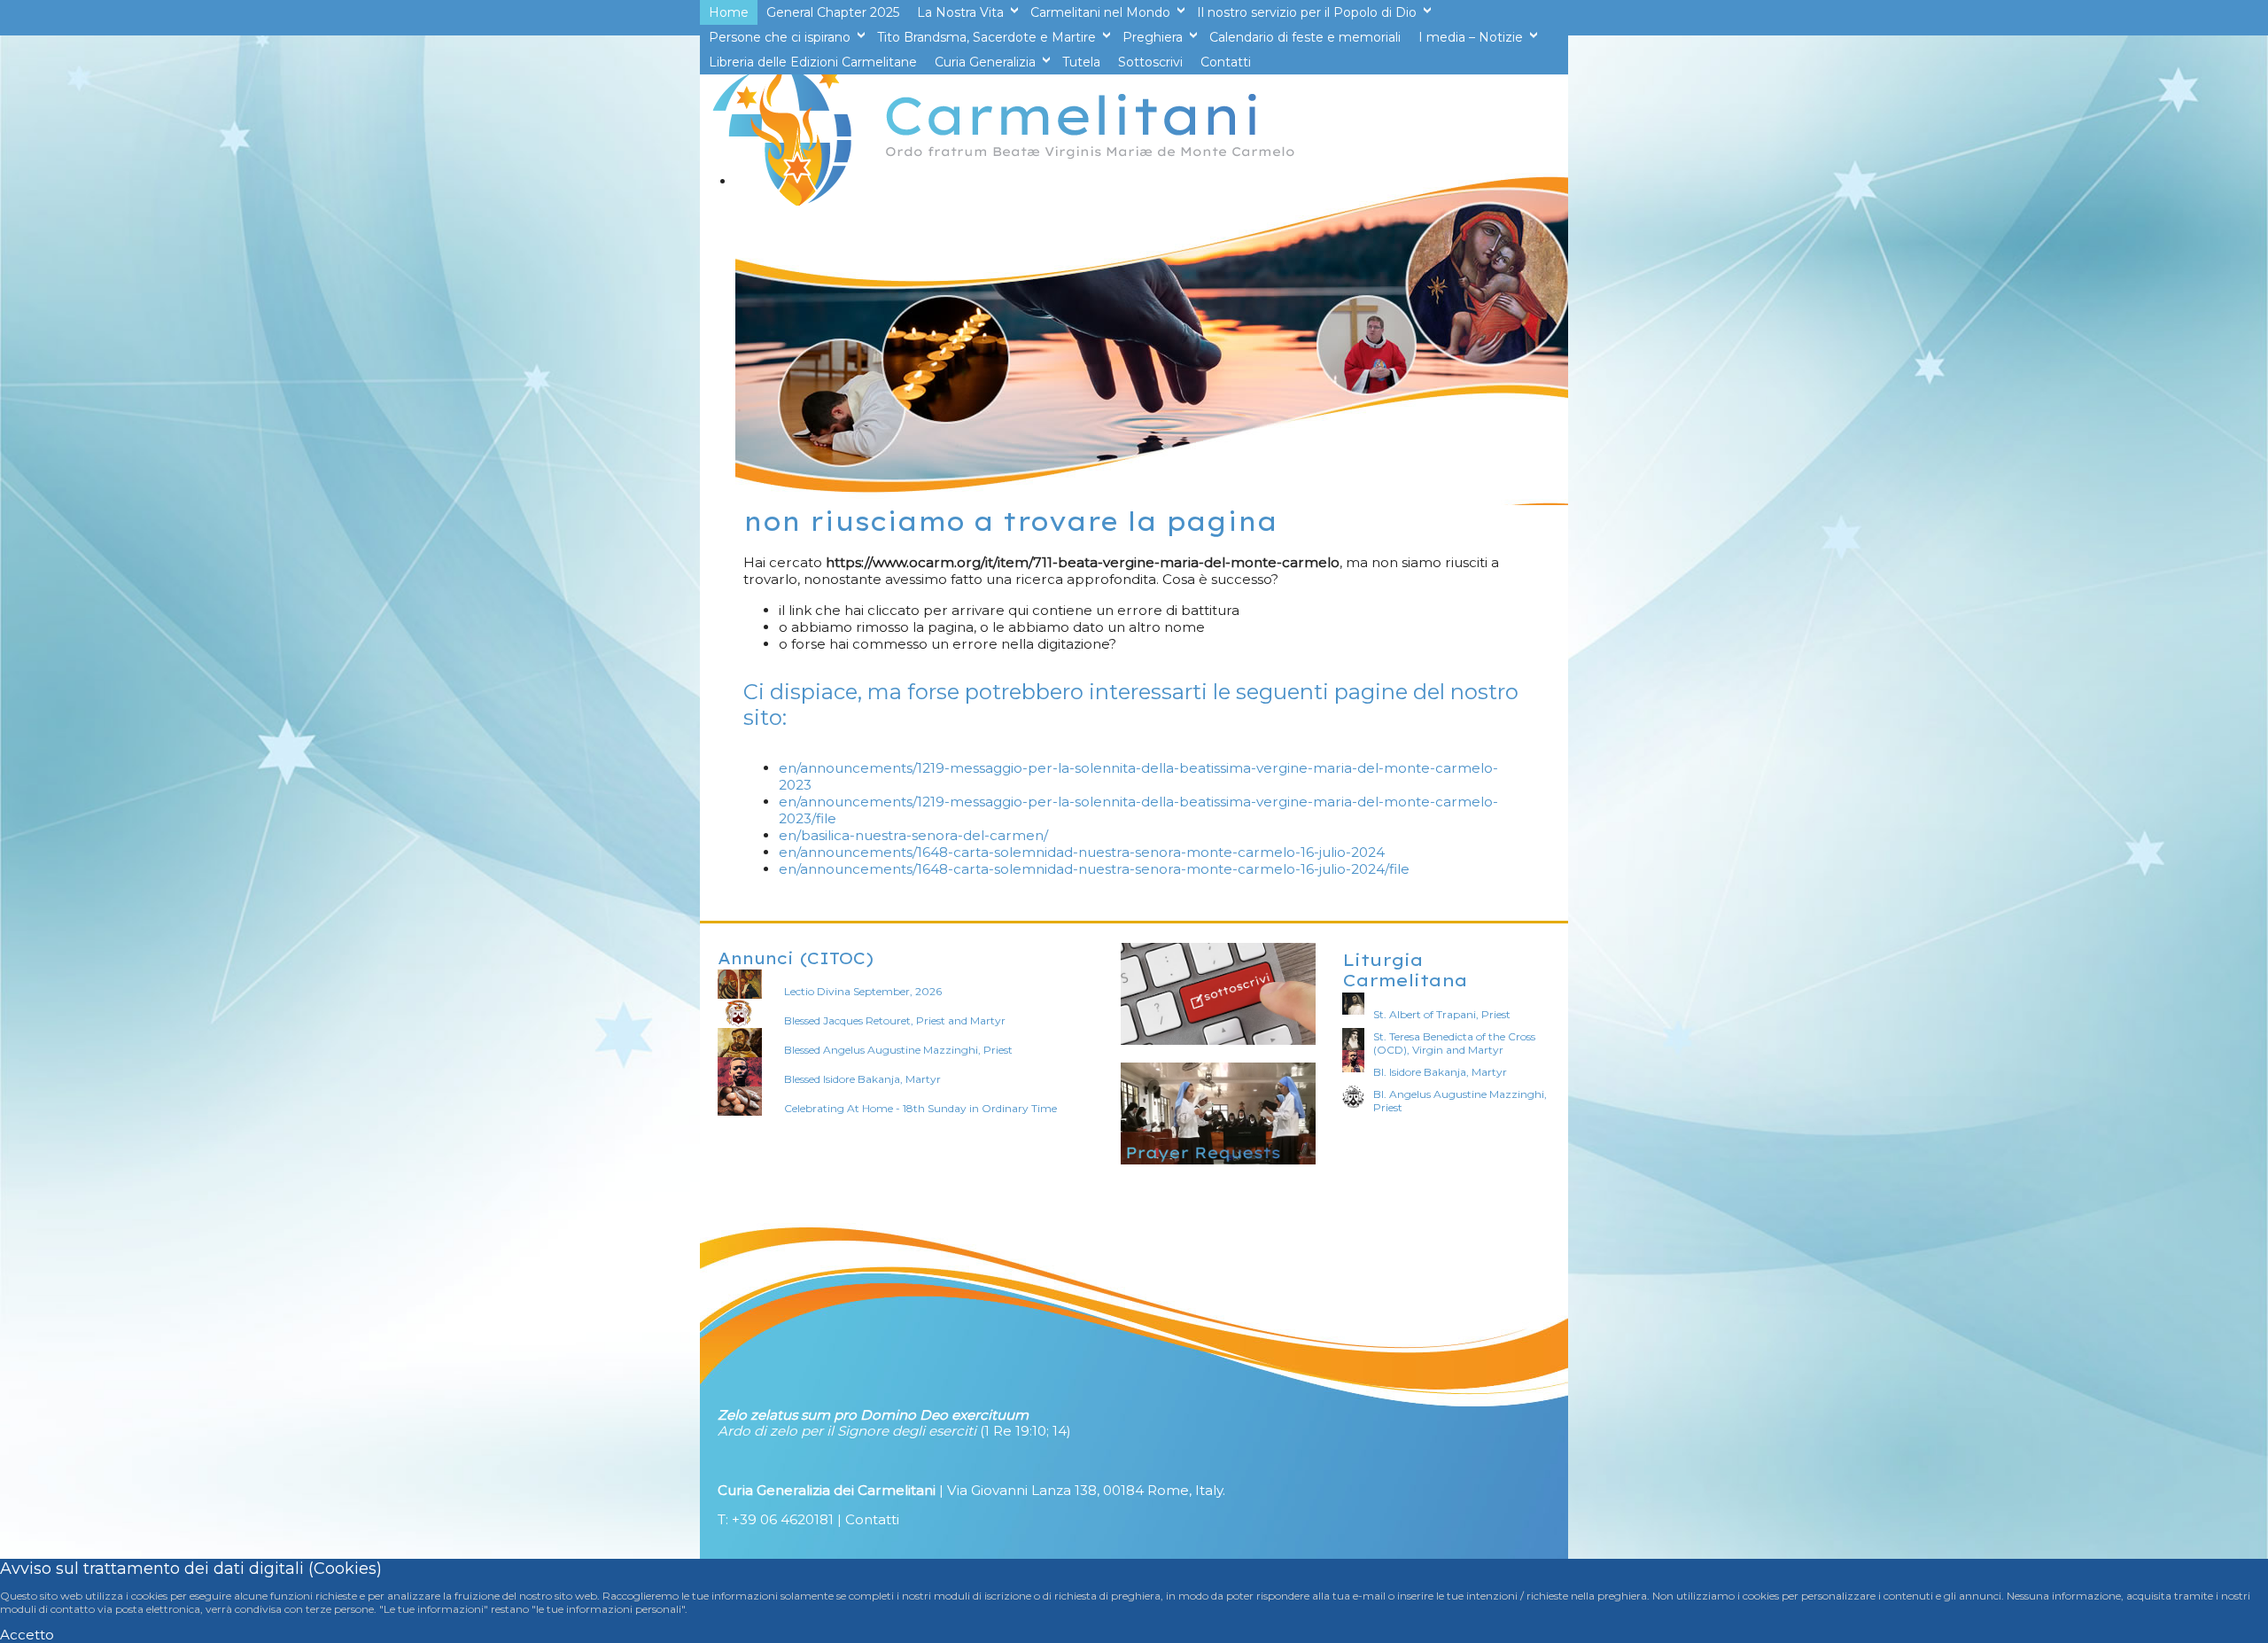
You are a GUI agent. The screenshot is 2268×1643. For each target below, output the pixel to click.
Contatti (872, 1519)
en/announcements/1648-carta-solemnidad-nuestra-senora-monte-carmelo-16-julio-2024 (1082, 852)
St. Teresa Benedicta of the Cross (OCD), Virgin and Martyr (1454, 1043)
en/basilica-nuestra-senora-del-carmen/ (913, 835)
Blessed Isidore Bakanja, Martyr (862, 1079)
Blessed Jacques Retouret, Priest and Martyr (895, 1020)
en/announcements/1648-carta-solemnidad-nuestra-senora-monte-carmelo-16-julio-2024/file (1094, 869)
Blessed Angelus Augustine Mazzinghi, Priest (898, 1050)
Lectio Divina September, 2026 (863, 991)
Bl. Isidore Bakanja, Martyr (1440, 1072)
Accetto (27, 1635)
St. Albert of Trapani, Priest (1442, 1014)
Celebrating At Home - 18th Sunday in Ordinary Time (920, 1108)
